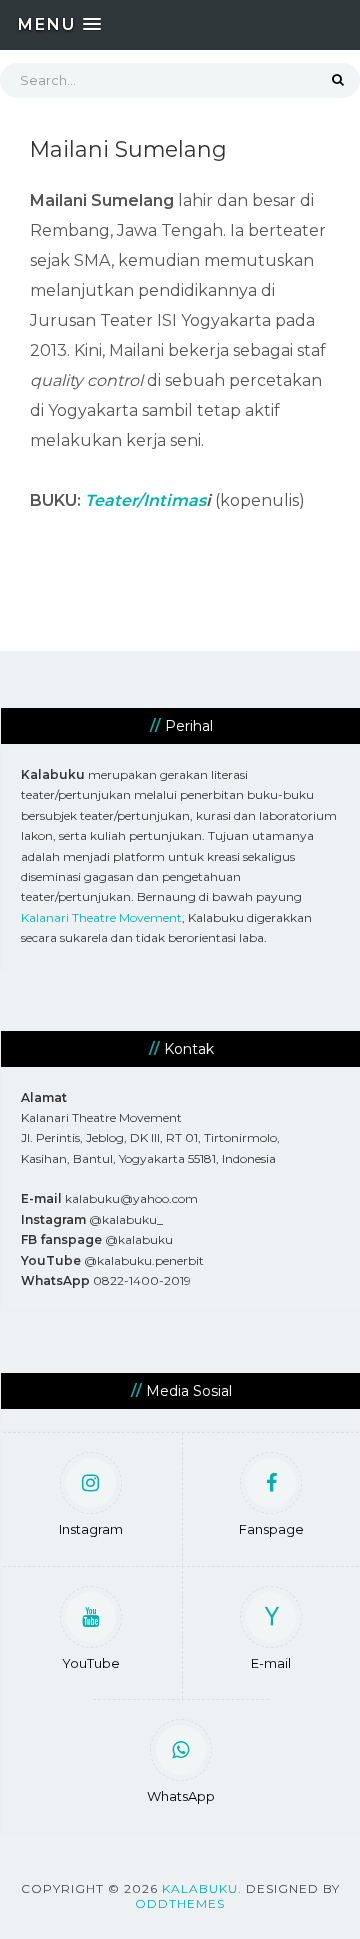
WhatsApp (181, 1796)
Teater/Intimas (145, 500)
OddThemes (180, 1903)
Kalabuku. (202, 1888)
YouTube (91, 1663)
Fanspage (271, 1529)
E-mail (271, 1663)
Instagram (91, 1529)
